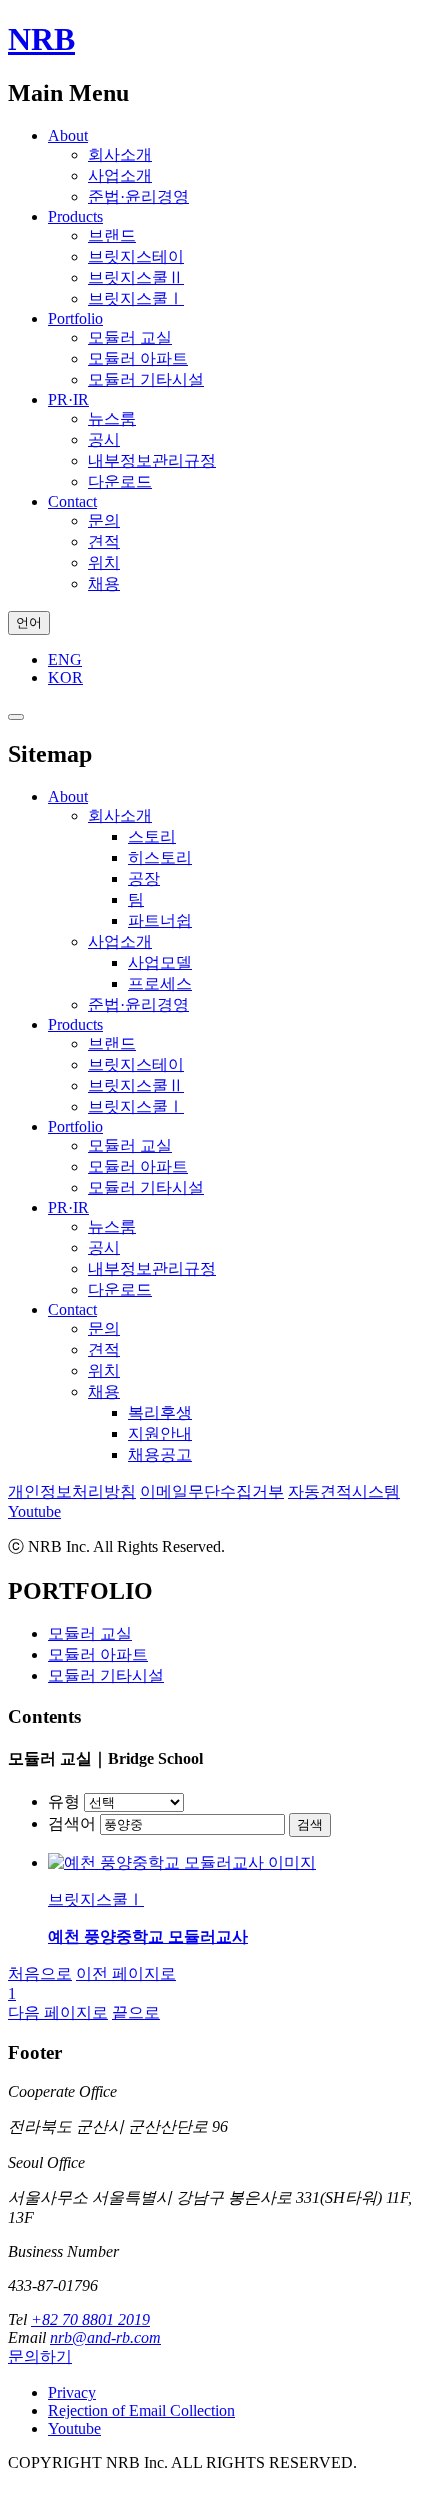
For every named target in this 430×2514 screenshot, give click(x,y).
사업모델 (160, 962)
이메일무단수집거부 (212, 1491)
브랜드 (112, 235)
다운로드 (120, 481)
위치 (104, 562)
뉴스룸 (112, 418)
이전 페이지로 (126, 1973)
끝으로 (136, 2012)
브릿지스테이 (136, 256)
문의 (104, 520)
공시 (104, 439)
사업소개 (120, 175)
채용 (104, 583)
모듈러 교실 (130, 337)
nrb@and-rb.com (105, 2337)
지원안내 (160, 1433)
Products (75, 216)
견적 (104, 541)
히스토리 (160, 857)
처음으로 (40, 1973)
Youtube (34, 1511)
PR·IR (68, 399)
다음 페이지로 (58, 2012)
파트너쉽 (160, 920)
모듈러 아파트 (138, 358)
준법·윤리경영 (138, 196)
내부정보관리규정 (152, 460)
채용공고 (160, 1454)
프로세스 (160, 983)
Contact (72, 501)
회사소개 (120, 154)
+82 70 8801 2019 (90, 2319)
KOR (65, 677)
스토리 (152, 836)
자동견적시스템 (344, 1491)
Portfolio (75, 318)
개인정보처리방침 (72, 1491)
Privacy (72, 2392)
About (68, 135)
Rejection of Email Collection (141, 2410)
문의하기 (40, 2356)
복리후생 (160, 1412)
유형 (64, 1801)
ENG (65, 659)
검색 (310, 1824)
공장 (144, 878)
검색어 (72, 1823)
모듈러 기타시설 (146, 379)
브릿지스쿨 (136, 277)
